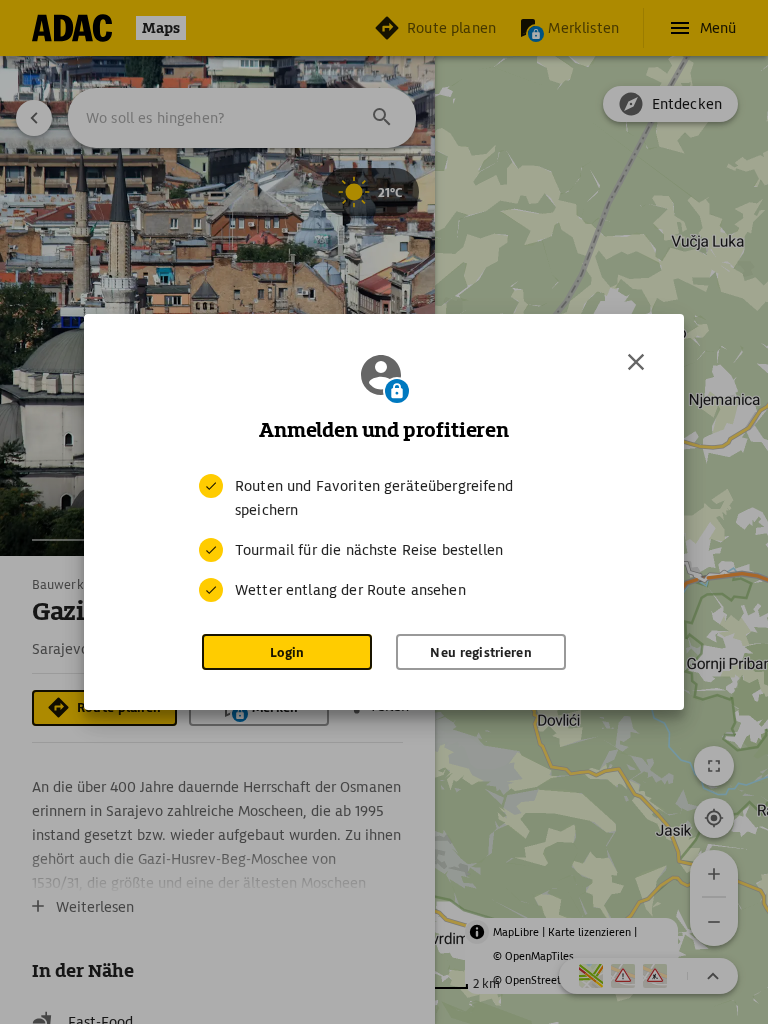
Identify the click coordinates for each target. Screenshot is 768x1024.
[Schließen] (636, 362)
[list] (384, 538)
